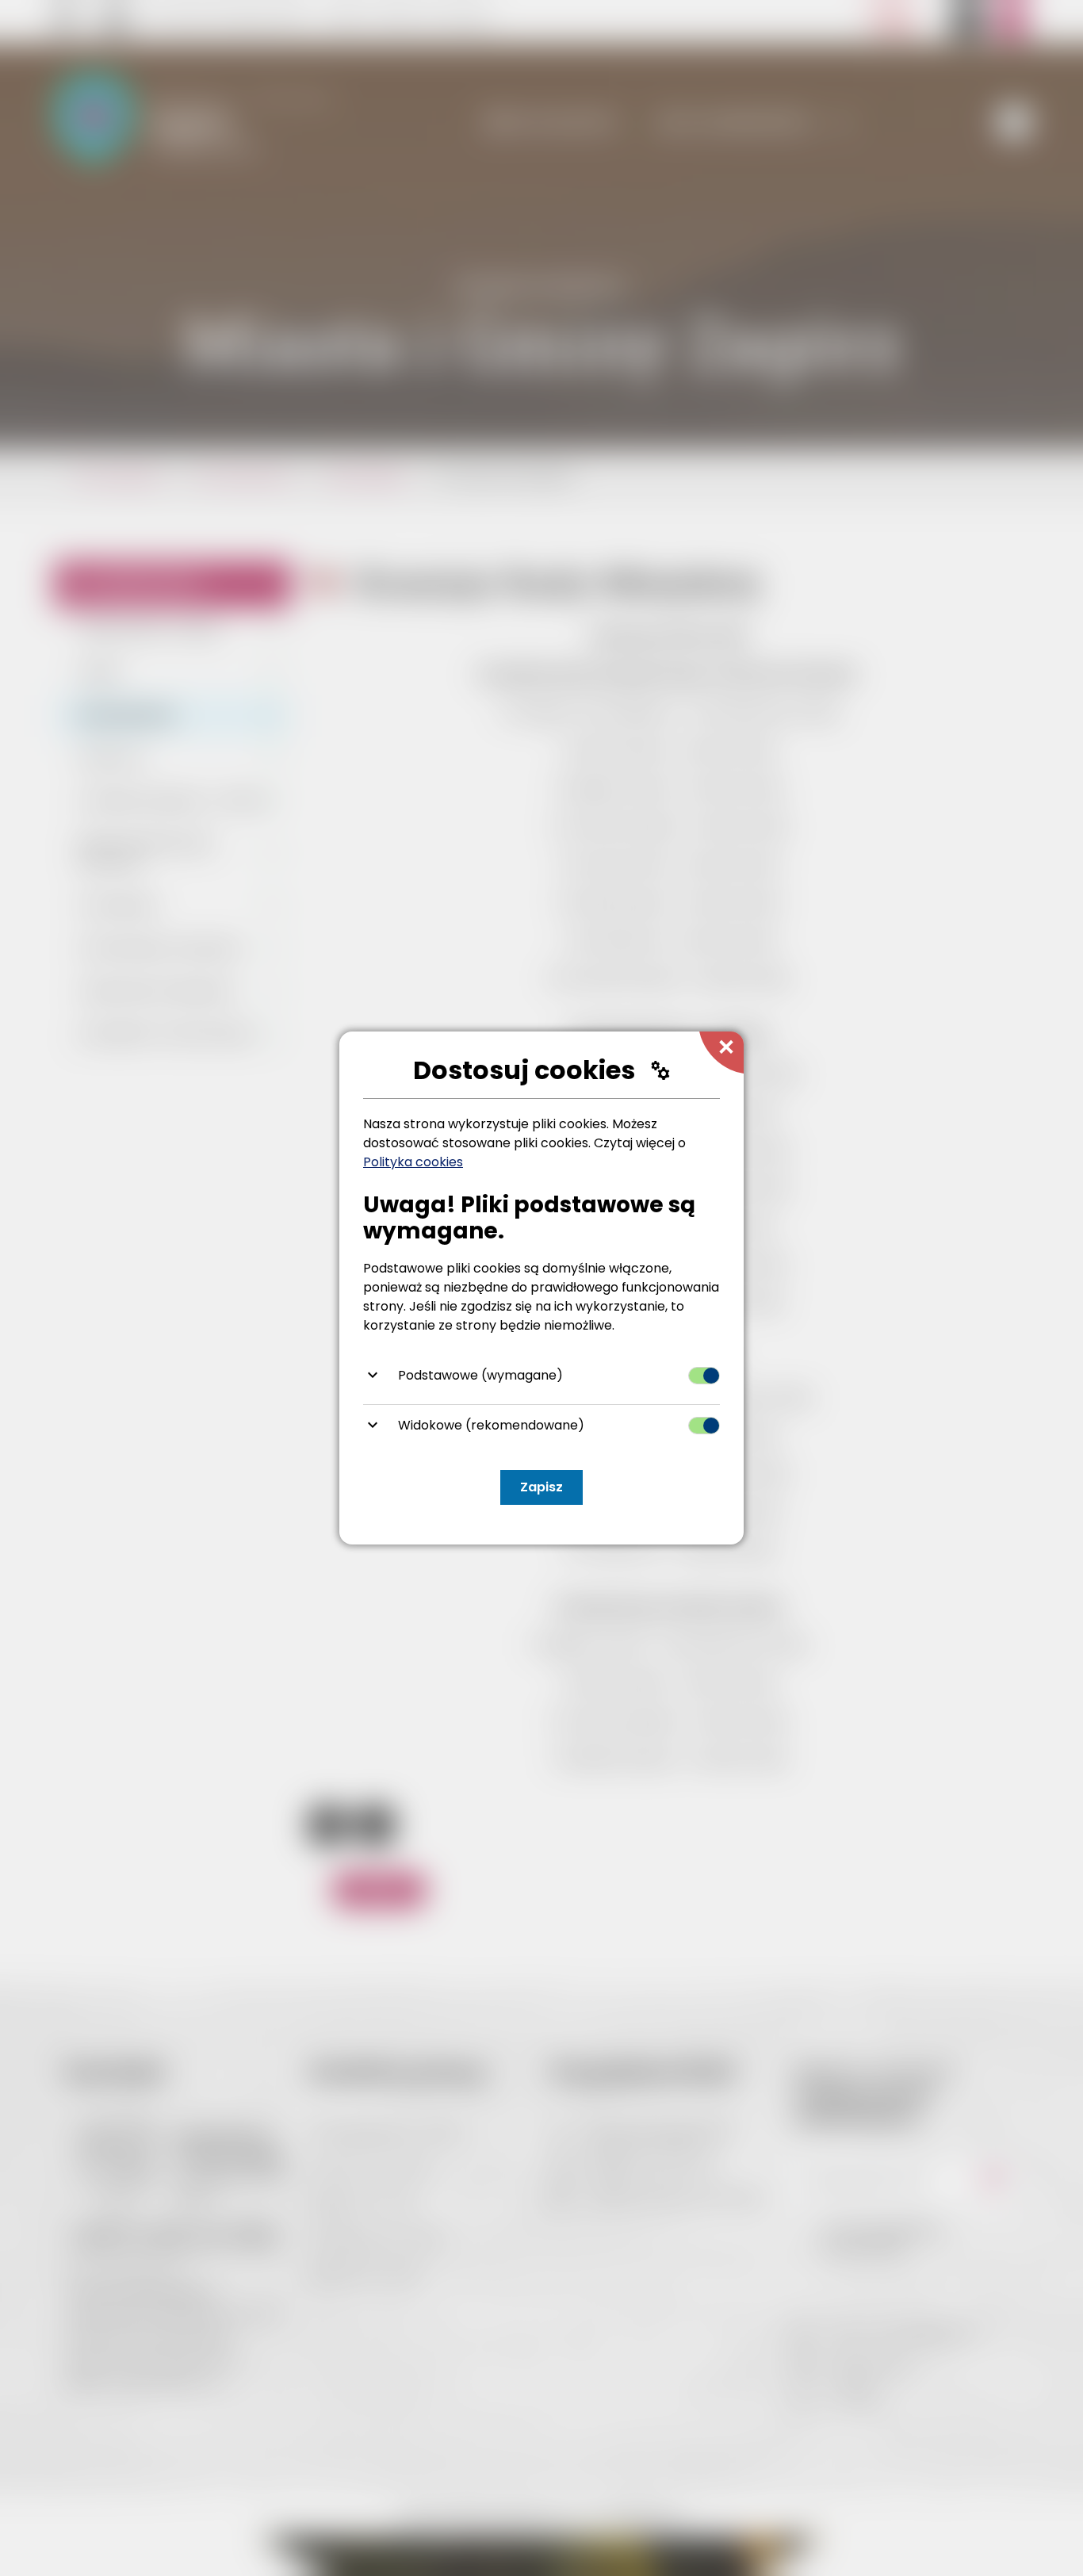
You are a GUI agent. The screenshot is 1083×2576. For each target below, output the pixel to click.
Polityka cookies (413, 1162)
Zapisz (541, 1487)
